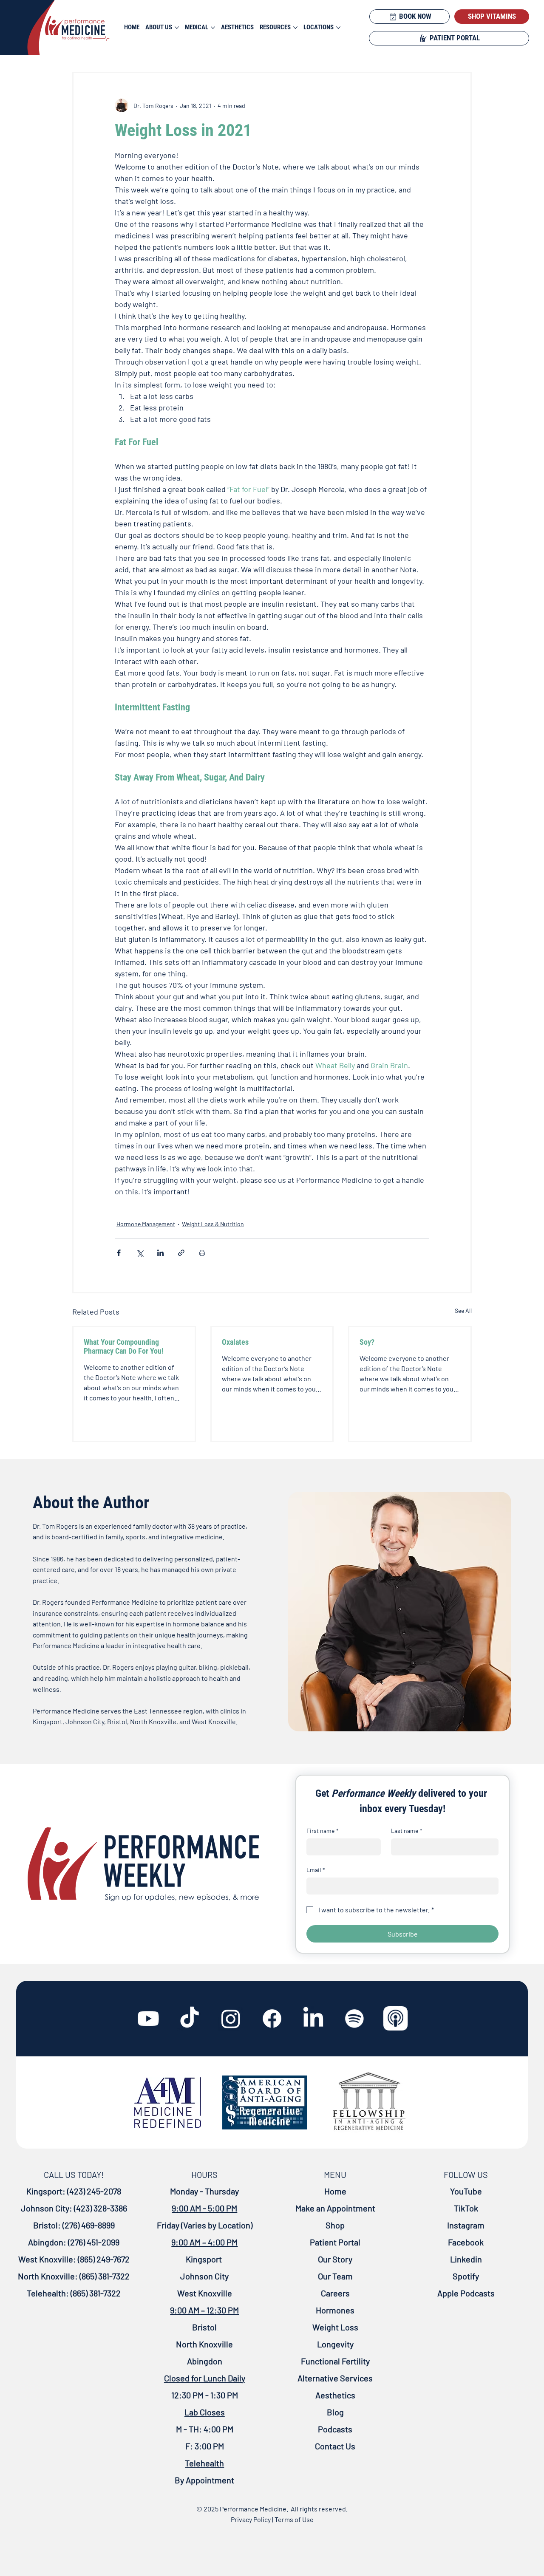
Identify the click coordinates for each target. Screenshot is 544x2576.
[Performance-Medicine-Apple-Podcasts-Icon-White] (396, 2019)
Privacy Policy (251, 2519)
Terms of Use (294, 2519)
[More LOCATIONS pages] (338, 28)
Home (335, 2191)
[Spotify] (354, 2019)
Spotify (466, 2276)
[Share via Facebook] (119, 1253)
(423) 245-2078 (94, 2191)
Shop (335, 2225)
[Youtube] (148, 2019)
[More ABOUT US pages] (177, 28)
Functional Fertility (335, 2361)
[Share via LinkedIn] (160, 1253)
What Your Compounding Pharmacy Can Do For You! (124, 1346)
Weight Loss (335, 2327)
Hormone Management (146, 1224)
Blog (335, 2412)
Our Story (335, 2259)
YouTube (466, 2191)
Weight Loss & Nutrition (213, 1224)
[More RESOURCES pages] (295, 28)
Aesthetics (335, 2395)
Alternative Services (335, 2378)
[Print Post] (202, 1253)
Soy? (367, 1342)
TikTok (466, 2208)
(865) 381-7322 (104, 2276)
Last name (407, 1831)
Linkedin (466, 2259)
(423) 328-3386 (101, 2208)
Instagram (466, 2225)
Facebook (466, 2242)
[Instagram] (231, 2019)
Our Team (335, 2276)
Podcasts (335, 2429)
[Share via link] (181, 1253)
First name (323, 1831)
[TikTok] (190, 2019)
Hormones (335, 2310)
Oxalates (235, 1342)
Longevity (335, 2344)
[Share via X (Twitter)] (140, 1253)
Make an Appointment (335, 2208)
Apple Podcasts (466, 2293)
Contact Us (335, 2446)
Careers (335, 2293)
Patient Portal (335, 2242)
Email (316, 1870)
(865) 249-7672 (103, 2259)
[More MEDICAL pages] (213, 28)
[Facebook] (272, 2019)
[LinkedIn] (313, 2019)
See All (463, 1311)
